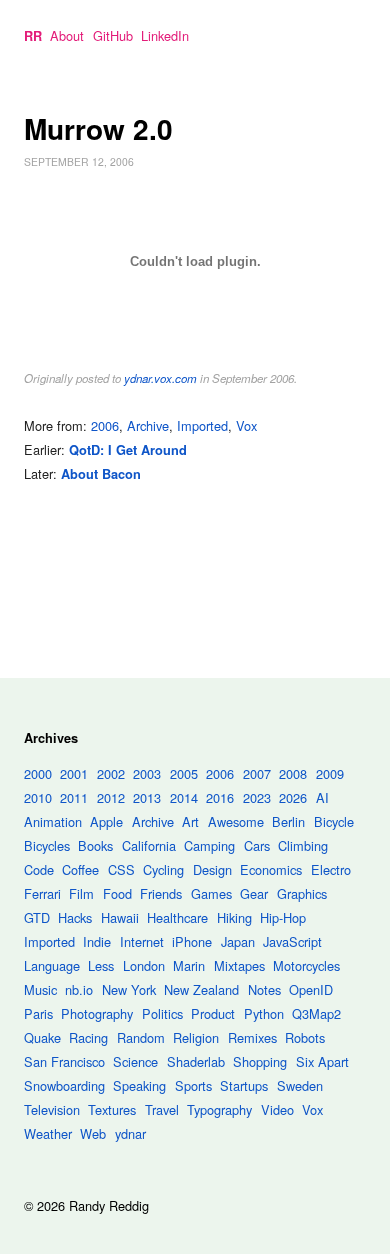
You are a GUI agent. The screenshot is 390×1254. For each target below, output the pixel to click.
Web (93, 1133)
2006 (105, 425)
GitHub (113, 35)
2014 (184, 797)
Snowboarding (64, 1085)
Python (264, 1013)
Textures (112, 1109)
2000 (38, 773)
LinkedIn (165, 35)
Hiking (234, 917)
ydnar (130, 1133)
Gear (254, 893)
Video (277, 1109)
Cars (257, 845)
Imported (202, 425)
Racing (88, 1037)
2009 (330, 773)
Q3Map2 (316, 1013)
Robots (305, 1037)
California (149, 845)
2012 (111, 797)
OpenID (311, 989)
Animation (53, 821)
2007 (257, 773)
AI (322, 797)
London (144, 965)
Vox (246, 425)
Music (40, 989)
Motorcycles (306, 965)
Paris (38, 1013)
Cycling (163, 869)
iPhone (192, 941)
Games (211, 893)
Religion (196, 1037)
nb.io (79, 989)
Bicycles (47, 845)
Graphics (302, 893)
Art (190, 821)
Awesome (236, 821)
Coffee (80, 869)
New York (129, 989)
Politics (162, 1013)
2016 (220, 797)
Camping (209, 845)
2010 (38, 797)
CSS (121, 869)
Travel (162, 1109)
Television (52, 1109)
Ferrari (42, 893)
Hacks (75, 917)
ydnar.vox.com (160, 378)
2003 (147, 773)
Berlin (288, 821)
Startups (244, 1085)
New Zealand (201, 989)
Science (135, 1061)
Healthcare (177, 917)
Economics (271, 869)
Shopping (260, 1061)
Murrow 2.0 (98, 128)
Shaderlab (196, 1061)
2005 (184, 773)
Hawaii (120, 917)
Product (213, 1013)
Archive (148, 425)
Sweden (300, 1085)
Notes (264, 989)
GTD (37, 917)
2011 (74, 797)
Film (81, 893)
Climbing (303, 845)
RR (33, 36)
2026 (293, 797)
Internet (142, 941)
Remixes (252, 1037)
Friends (161, 893)
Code (39, 869)
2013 (147, 797)
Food (117, 893)
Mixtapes (239, 965)
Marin (189, 965)
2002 (111, 773)
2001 (74, 773)
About (67, 35)
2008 (293, 773)
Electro (331, 869)
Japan (238, 941)
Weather (48, 1133)
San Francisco (64, 1061)
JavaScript (292, 941)
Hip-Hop (283, 917)
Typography (219, 1109)
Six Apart (322, 1061)
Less (101, 965)
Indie (97, 941)
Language (52, 965)
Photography (97, 1013)
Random (141, 1037)
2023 (257, 797)
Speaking (139, 1085)
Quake (42, 1037)
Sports (193, 1085)
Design (212, 869)
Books (95, 845)
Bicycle (334, 821)
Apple (106, 821)
